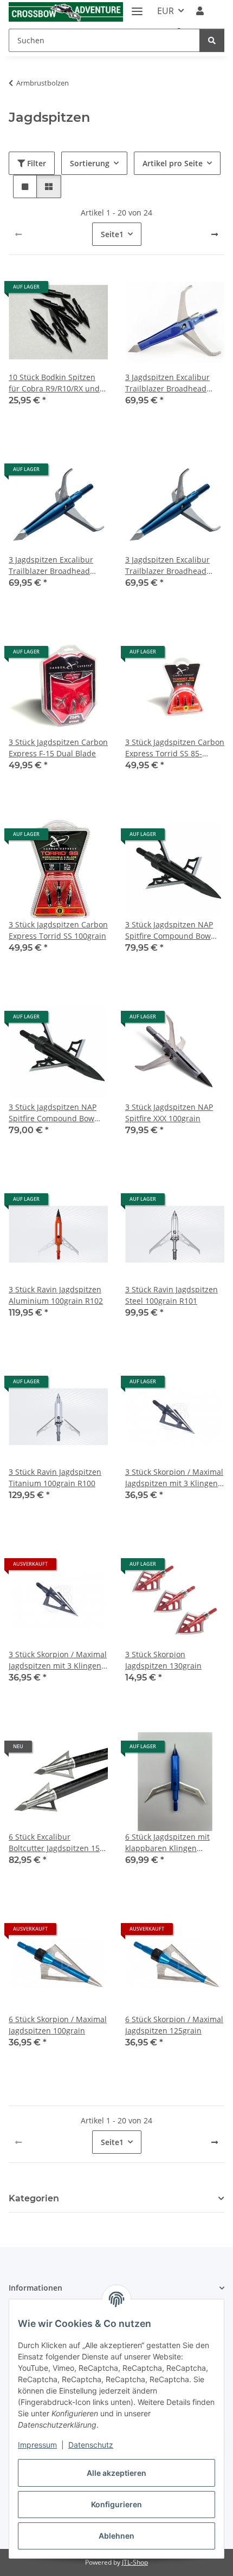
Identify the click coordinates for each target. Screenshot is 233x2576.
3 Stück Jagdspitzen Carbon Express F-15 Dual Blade (58, 748)
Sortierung (90, 163)
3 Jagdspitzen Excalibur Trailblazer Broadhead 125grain (51, 565)
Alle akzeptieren (116, 2473)
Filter (35, 163)
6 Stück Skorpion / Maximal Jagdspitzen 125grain (174, 2025)
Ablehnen (116, 2536)
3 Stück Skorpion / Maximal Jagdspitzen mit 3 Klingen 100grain (174, 1478)
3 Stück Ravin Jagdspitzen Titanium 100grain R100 (55, 1477)
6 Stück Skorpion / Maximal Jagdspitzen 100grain (58, 2025)
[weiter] (215, 234)
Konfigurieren (116, 2504)
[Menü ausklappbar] (137, 7)
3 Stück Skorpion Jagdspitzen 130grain (163, 1660)
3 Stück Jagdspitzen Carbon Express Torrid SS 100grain (58, 930)
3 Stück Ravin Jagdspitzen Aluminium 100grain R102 (56, 1295)
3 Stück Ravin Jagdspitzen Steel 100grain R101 (171, 1295)
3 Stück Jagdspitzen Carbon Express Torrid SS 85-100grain (175, 748)
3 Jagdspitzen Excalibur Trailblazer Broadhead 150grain (167, 565)
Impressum (37, 2445)
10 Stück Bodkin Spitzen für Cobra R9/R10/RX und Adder (54, 383)
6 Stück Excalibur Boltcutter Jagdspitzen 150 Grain (56, 1843)
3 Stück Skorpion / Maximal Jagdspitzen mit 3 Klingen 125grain (58, 1660)
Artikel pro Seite (173, 163)
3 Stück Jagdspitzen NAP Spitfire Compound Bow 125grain (53, 1113)
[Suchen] (212, 40)
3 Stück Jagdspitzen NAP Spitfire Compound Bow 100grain (169, 930)
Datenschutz (91, 2445)
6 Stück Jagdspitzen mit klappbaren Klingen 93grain (167, 1843)
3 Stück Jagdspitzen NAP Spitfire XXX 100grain (169, 1113)
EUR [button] (166, 11)
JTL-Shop (135, 2562)
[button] (200, 11)
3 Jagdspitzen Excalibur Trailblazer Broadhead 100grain (167, 383)
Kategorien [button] (34, 2198)
